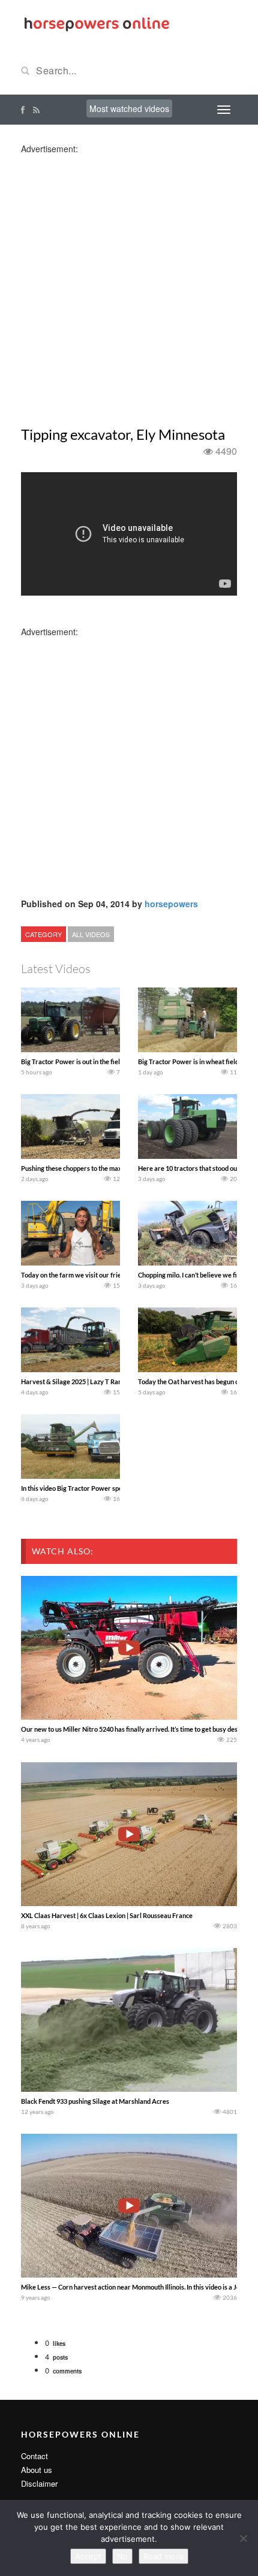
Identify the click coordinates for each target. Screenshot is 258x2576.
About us (37, 2470)
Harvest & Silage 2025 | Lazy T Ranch (75, 1381)
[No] (243, 2538)
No (122, 2556)
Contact (34, 2456)
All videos (91, 934)
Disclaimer (39, 2483)
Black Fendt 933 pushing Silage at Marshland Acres (95, 2101)
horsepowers (171, 904)
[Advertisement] (129, 283)
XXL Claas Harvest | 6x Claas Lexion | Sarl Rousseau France (107, 1915)
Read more (163, 2556)
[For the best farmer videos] (96, 23)
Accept (88, 2556)
